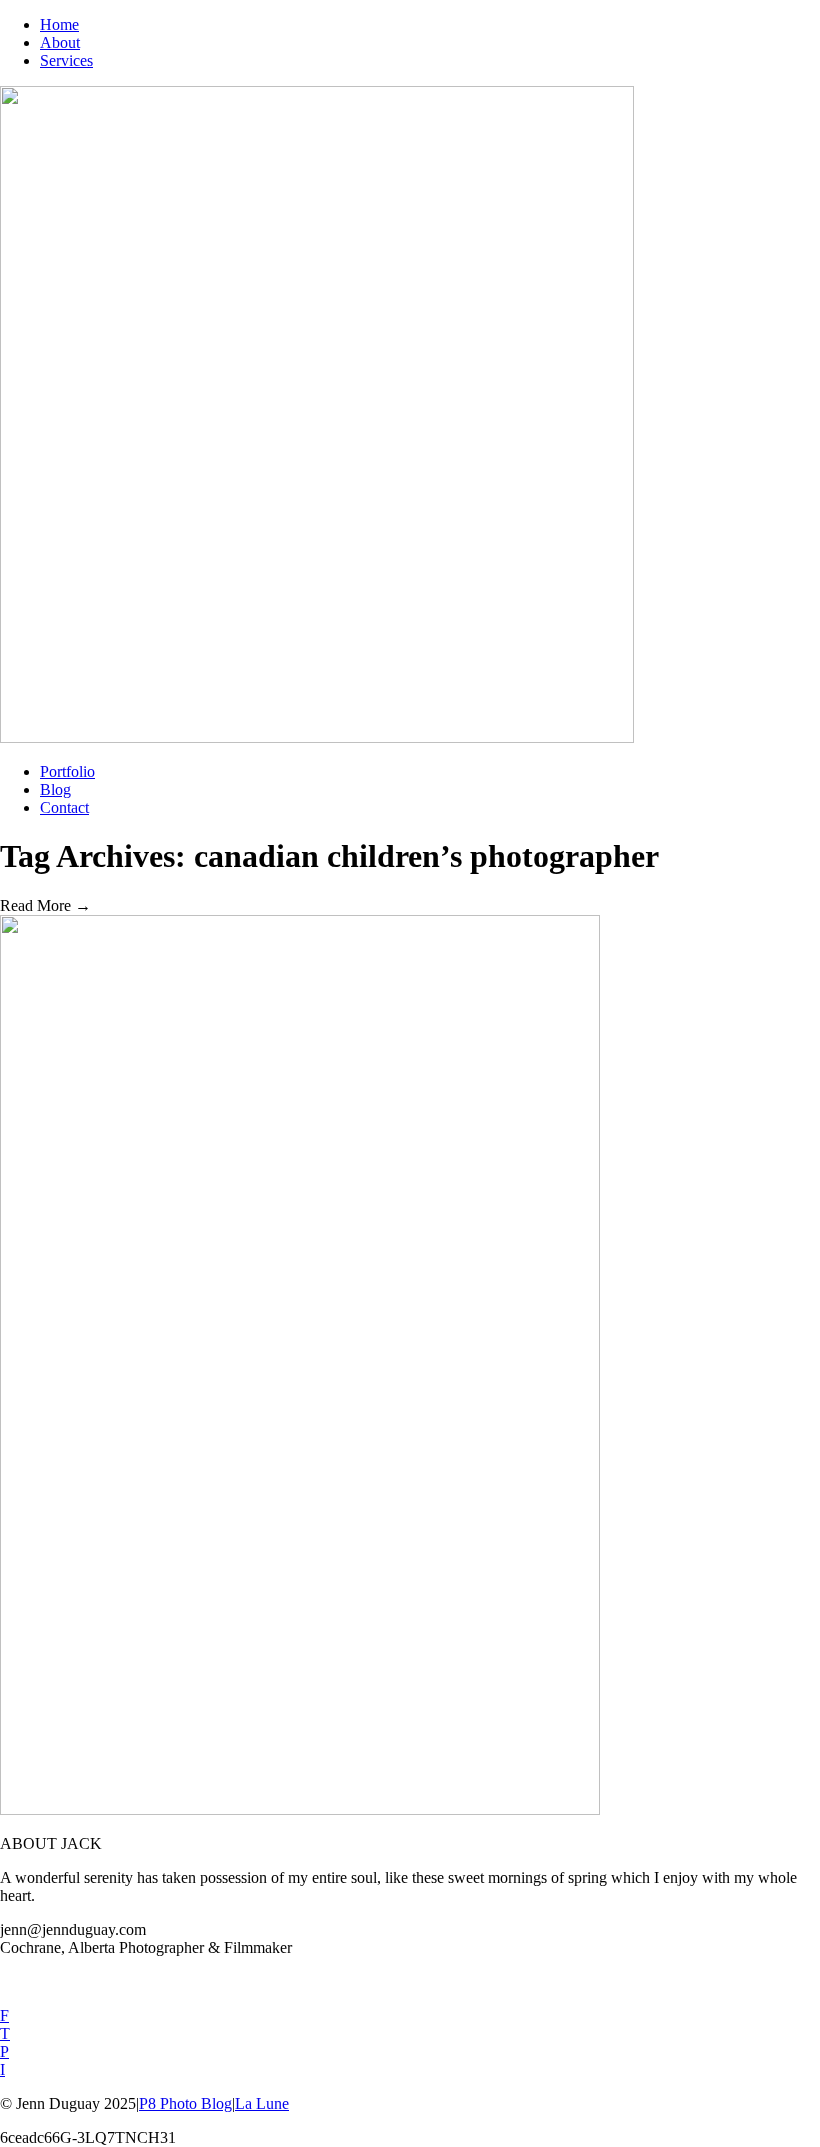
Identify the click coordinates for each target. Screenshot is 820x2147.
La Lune (262, 2103)
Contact (64, 807)
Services (66, 60)
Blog (55, 789)
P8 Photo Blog (185, 2103)
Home (59, 24)
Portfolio (67, 771)
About (60, 42)
